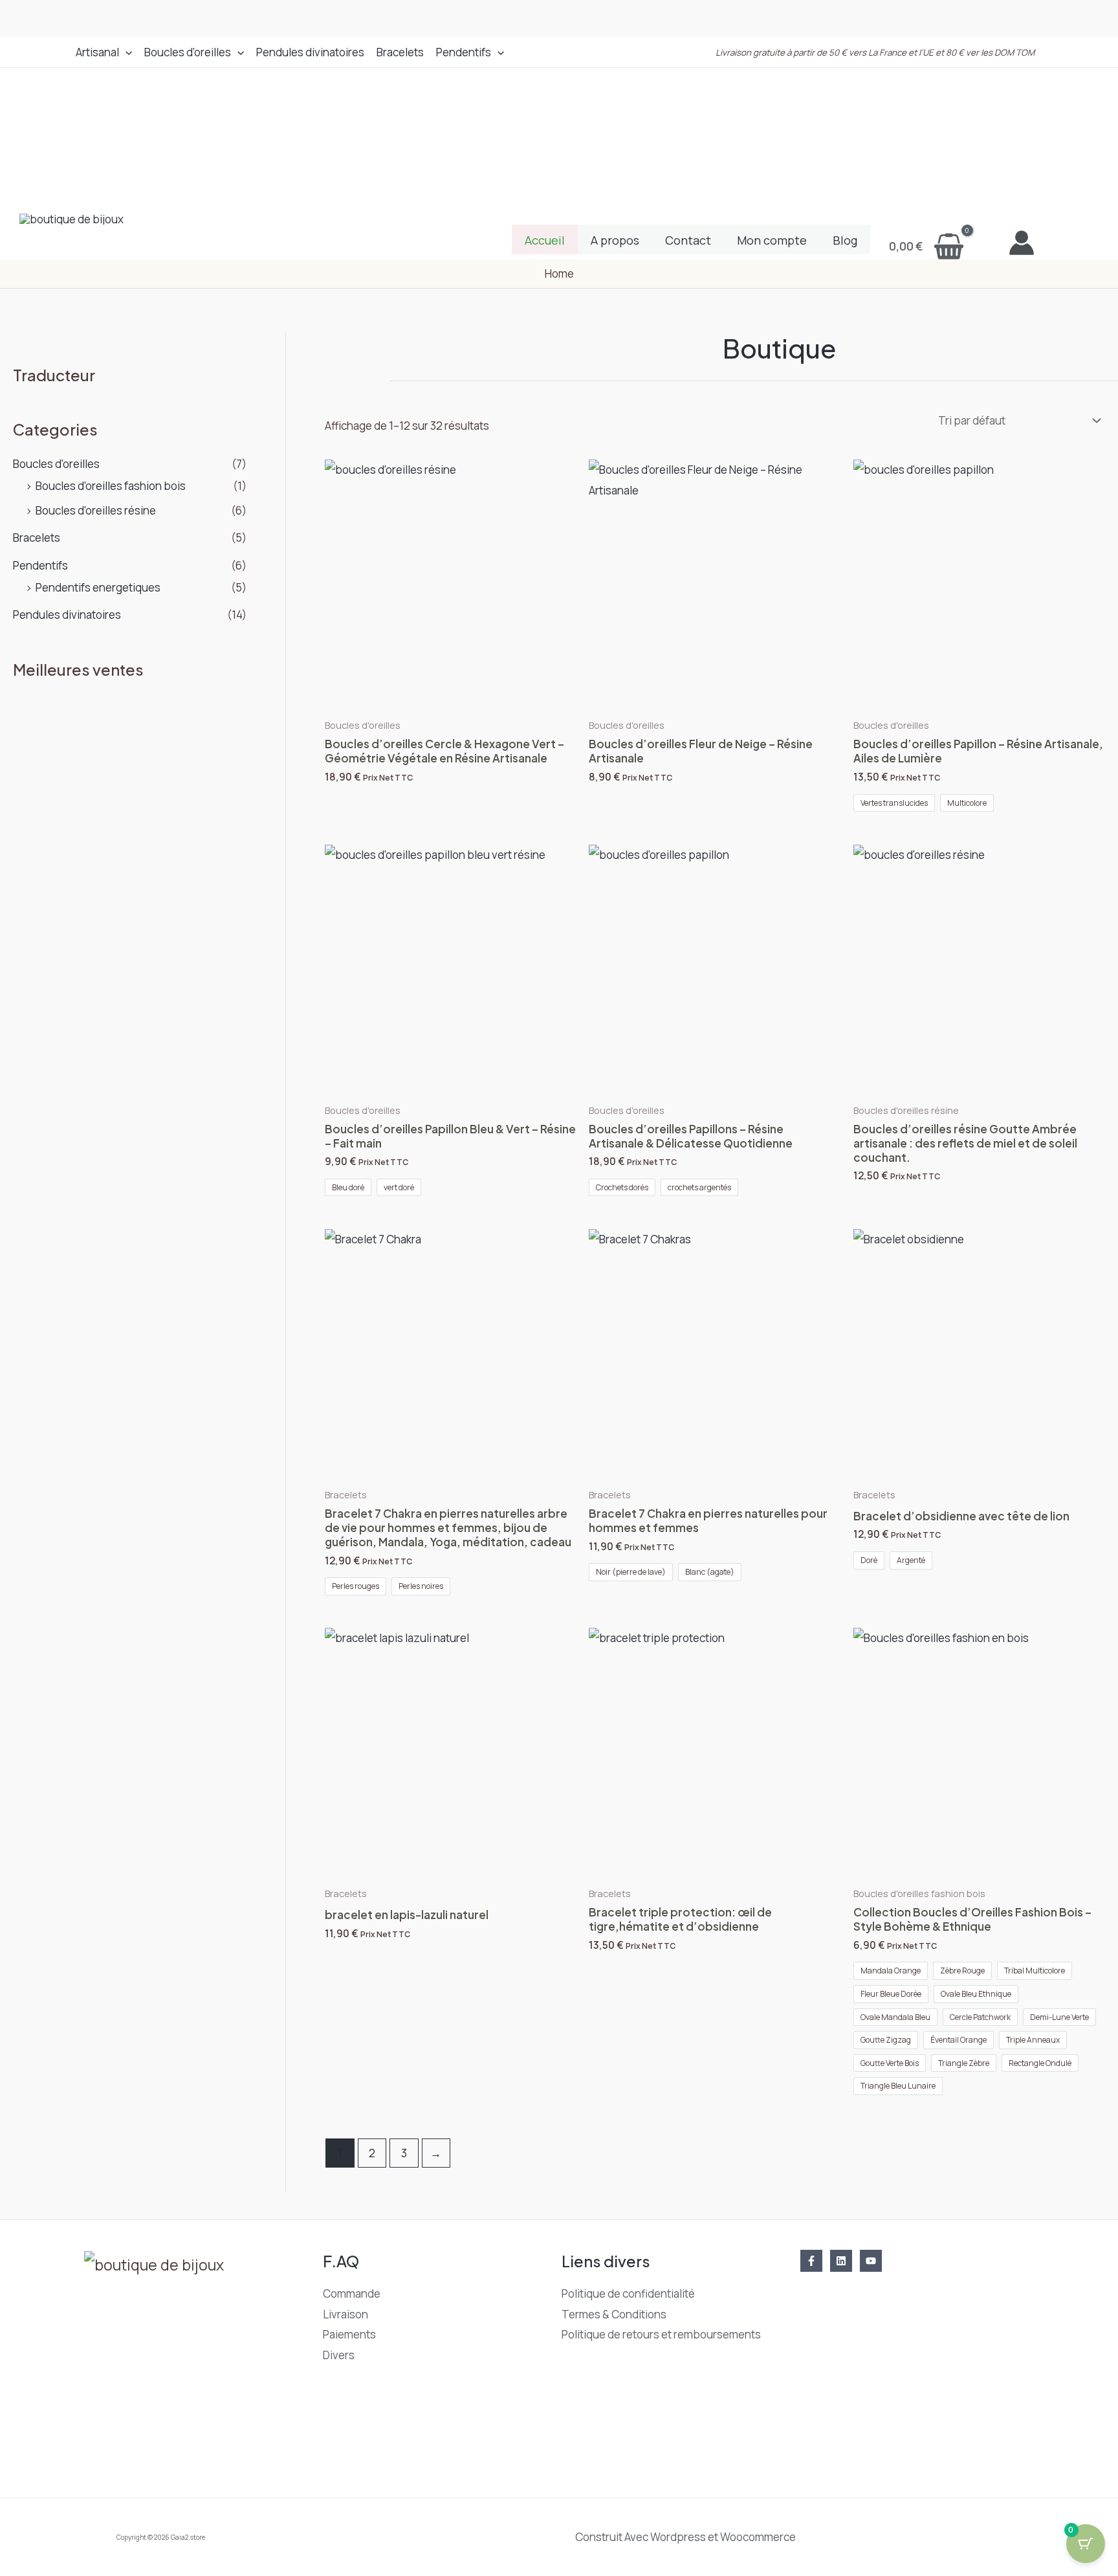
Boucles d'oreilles (56, 464)
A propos (615, 240)
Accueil (545, 240)
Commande (352, 2293)
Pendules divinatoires (310, 52)
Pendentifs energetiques (98, 587)
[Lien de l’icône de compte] (1022, 243)
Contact (688, 240)
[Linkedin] (841, 2261)
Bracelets (400, 52)
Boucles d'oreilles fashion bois (111, 486)
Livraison (345, 2314)
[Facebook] (811, 2261)
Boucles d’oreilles (188, 52)
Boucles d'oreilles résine (96, 510)
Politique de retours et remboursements (661, 2334)
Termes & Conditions (614, 2314)
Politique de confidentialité (628, 2293)
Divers (339, 2355)
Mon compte (772, 240)
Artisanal (97, 52)
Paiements (349, 2334)
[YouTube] (871, 2261)
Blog (845, 240)
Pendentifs (464, 52)
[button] (126, 52)
